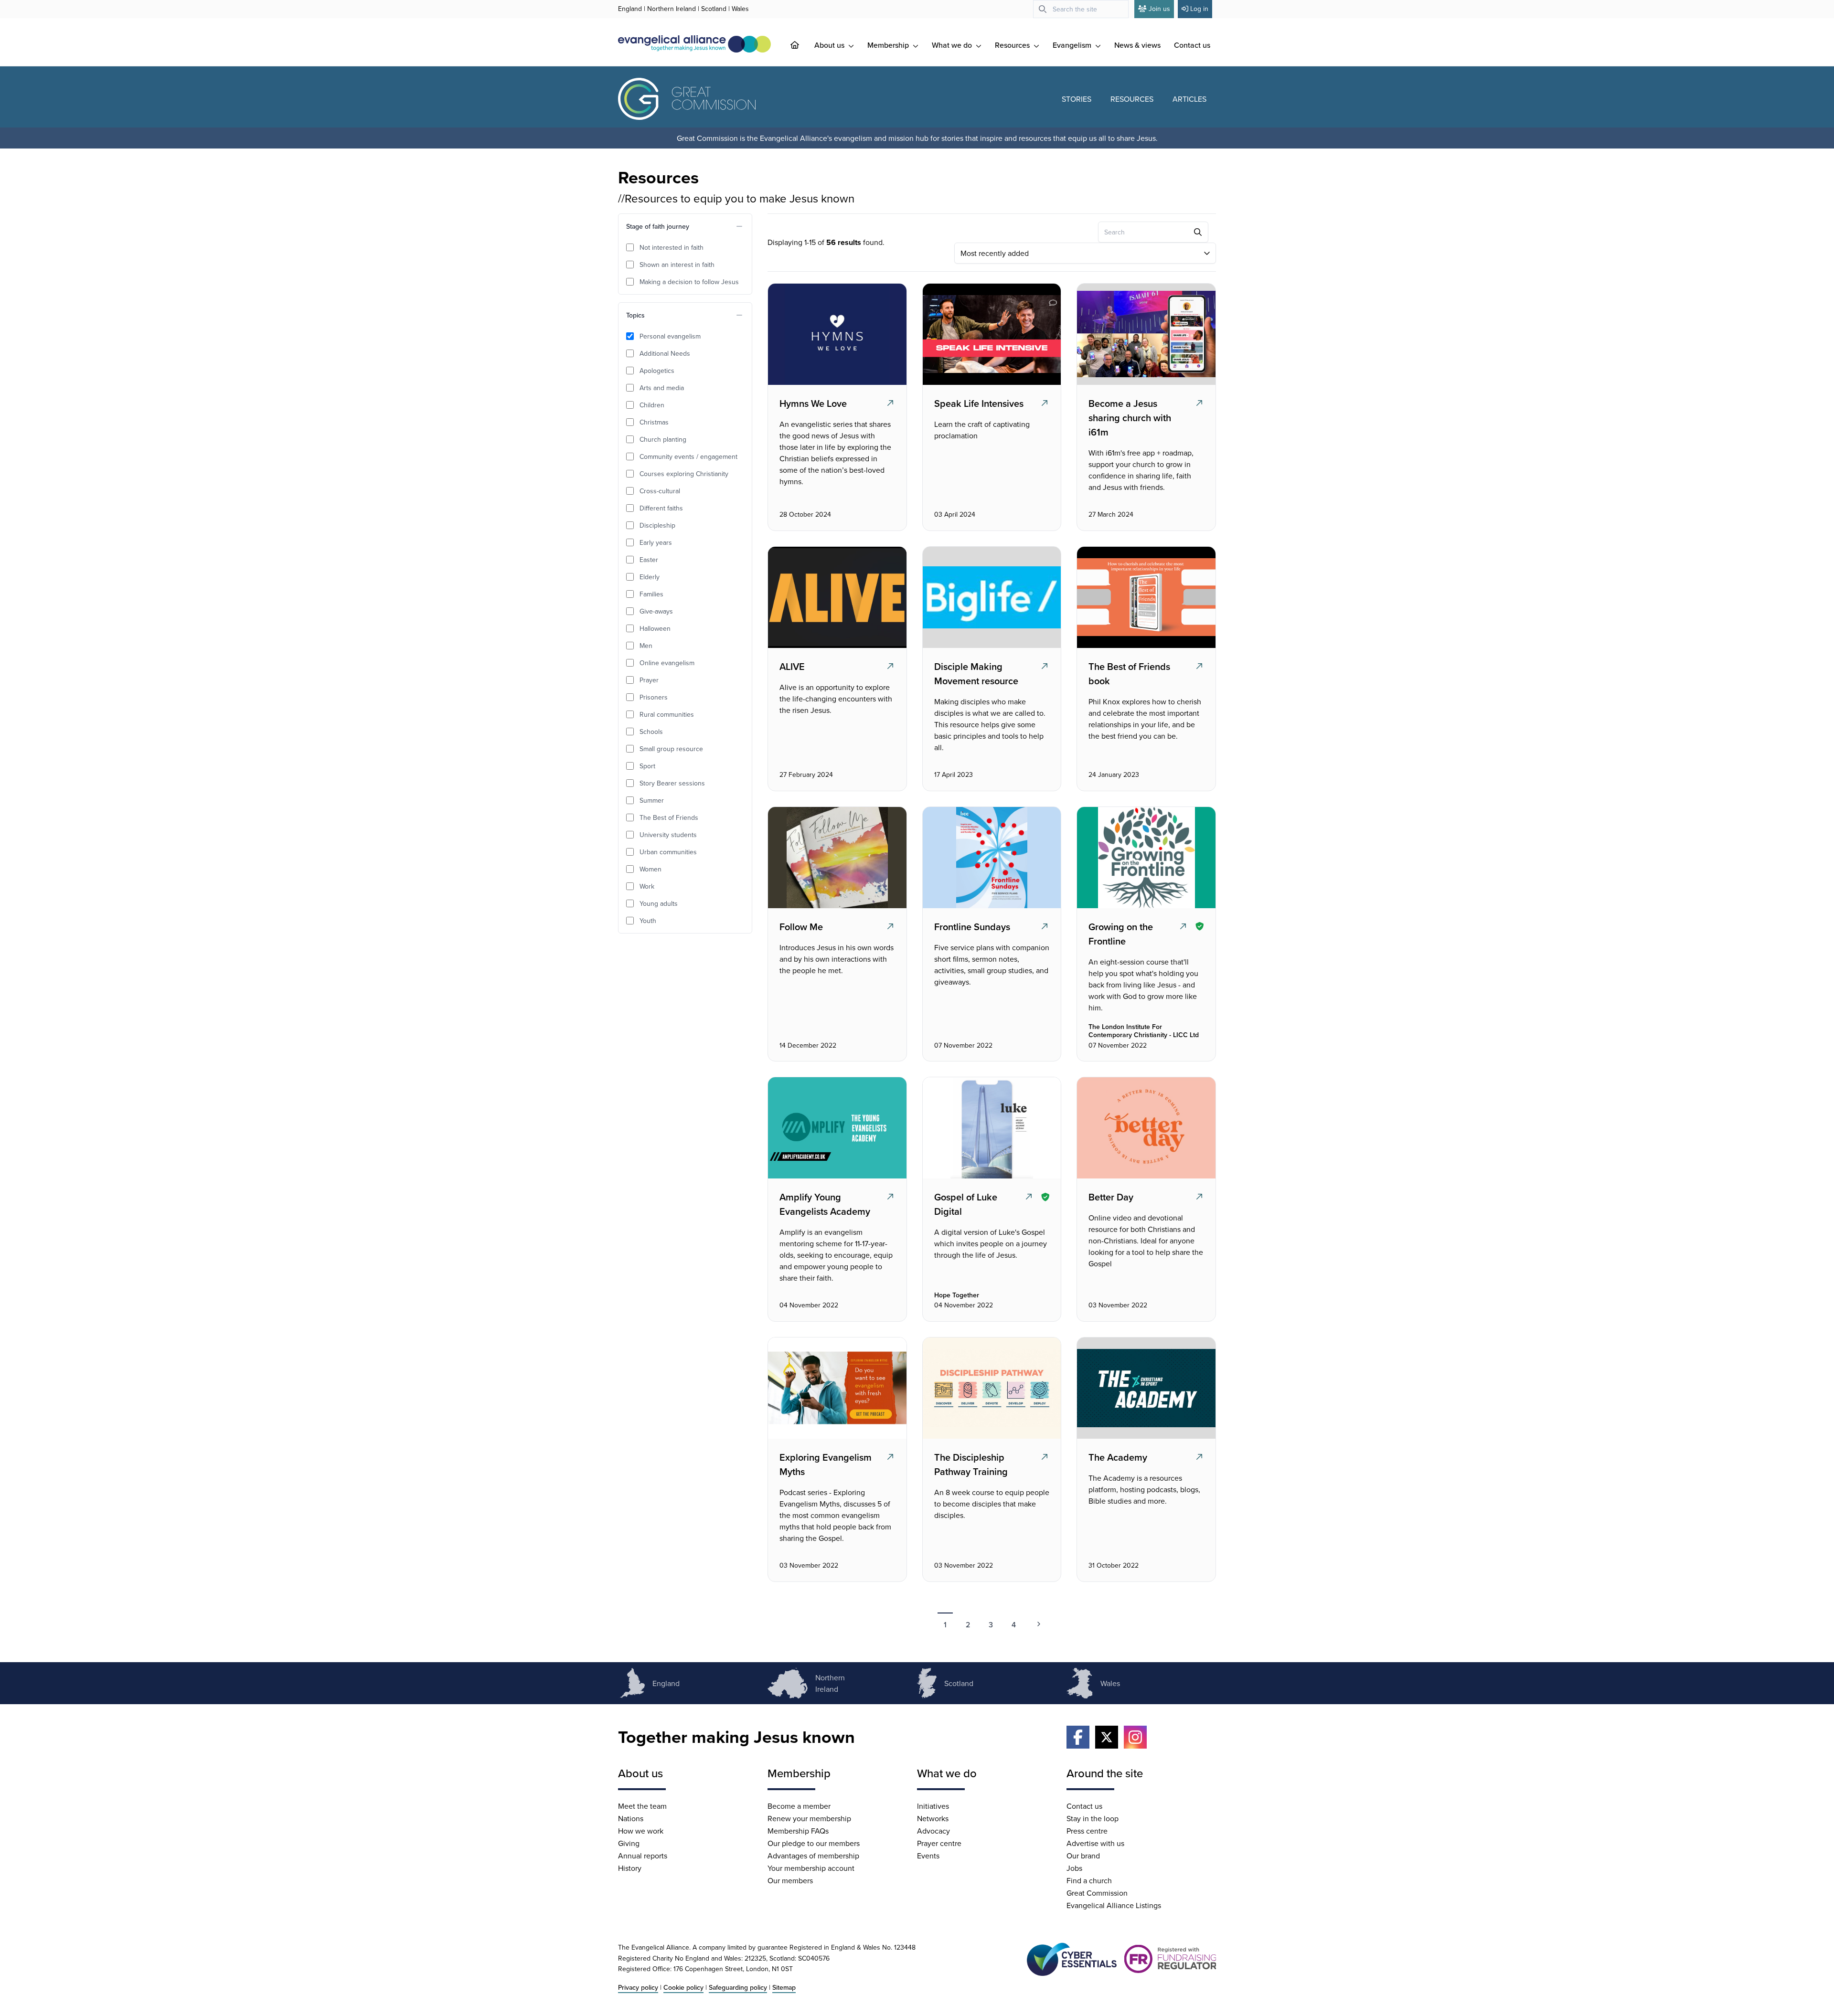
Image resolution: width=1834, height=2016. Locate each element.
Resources (1013, 45)
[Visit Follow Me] (836, 858)
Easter (649, 560)
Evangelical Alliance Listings (1114, 1905)
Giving (629, 1843)
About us (830, 45)
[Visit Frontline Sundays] (991, 858)
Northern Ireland (672, 9)
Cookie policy (683, 1987)
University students (668, 835)
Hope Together (957, 1295)
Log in (1199, 9)
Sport (647, 766)
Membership (889, 45)
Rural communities (667, 714)
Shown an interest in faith (677, 265)
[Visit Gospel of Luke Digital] (991, 1128)
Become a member (799, 1806)
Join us (1159, 9)
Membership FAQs (798, 1831)
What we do (953, 45)
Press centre (1087, 1831)
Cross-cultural (660, 491)
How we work (641, 1831)
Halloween (655, 628)
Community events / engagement (688, 456)
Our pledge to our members (814, 1843)
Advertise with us (1095, 1843)
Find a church (1089, 1880)
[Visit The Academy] (1145, 1388)
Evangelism (1073, 45)
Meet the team (642, 1806)
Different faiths (661, 508)
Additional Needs (665, 353)
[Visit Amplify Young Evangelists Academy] (836, 1128)
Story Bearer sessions (672, 783)
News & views (1137, 45)
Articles (1189, 99)
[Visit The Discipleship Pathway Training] (991, 1388)
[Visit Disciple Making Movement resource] (991, 597)
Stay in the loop (1093, 1818)
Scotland (714, 9)
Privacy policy (638, 1987)
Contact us (1192, 45)
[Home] (802, 45)
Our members (790, 1880)
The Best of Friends (669, 817)
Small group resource (671, 749)
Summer (652, 800)
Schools (651, 732)
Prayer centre (939, 1843)
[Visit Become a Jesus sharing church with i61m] (1145, 334)
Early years (656, 542)
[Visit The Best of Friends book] (1145, 597)
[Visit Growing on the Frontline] (1145, 858)
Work (647, 886)
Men (646, 646)
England (630, 9)
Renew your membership (809, 1818)
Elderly (650, 577)
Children (652, 405)
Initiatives (933, 1806)
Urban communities (668, 852)
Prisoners (654, 697)
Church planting (663, 439)
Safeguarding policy (738, 1987)
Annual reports (643, 1856)
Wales (740, 9)
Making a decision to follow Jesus (689, 282)
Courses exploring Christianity (684, 474)
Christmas (654, 422)
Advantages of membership (813, 1856)
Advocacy (933, 1831)
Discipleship (657, 525)
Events (928, 1856)
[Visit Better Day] (1145, 1128)
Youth (648, 921)
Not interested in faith (672, 247)
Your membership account (811, 1868)
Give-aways (656, 611)
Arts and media (662, 388)
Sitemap (784, 1987)
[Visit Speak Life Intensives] (991, 334)
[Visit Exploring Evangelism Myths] (836, 1388)
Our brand (1083, 1856)
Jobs (1074, 1868)
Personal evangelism (670, 336)
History (630, 1868)
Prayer (649, 680)
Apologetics (657, 371)
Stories (1077, 99)
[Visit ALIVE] (836, 597)
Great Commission (1097, 1893)
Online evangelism (667, 663)
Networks (933, 1818)
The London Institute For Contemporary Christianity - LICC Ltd (1144, 1031)
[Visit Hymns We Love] (836, 334)
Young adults (659, 903)
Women (650, 869)
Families (651, 594)
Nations (631, 1818)
